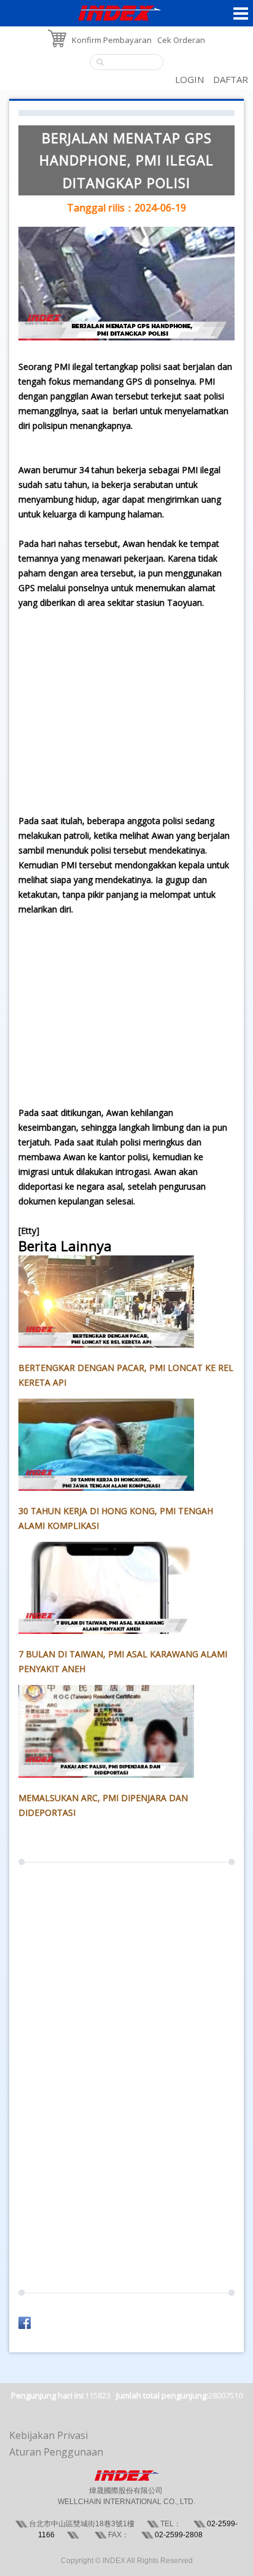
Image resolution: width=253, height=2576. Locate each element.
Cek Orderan (181, 40)
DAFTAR (231, 79)
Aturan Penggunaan (56, 2452)
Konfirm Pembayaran (112, 40)
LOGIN (189, 79)
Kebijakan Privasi (49, 2435)
